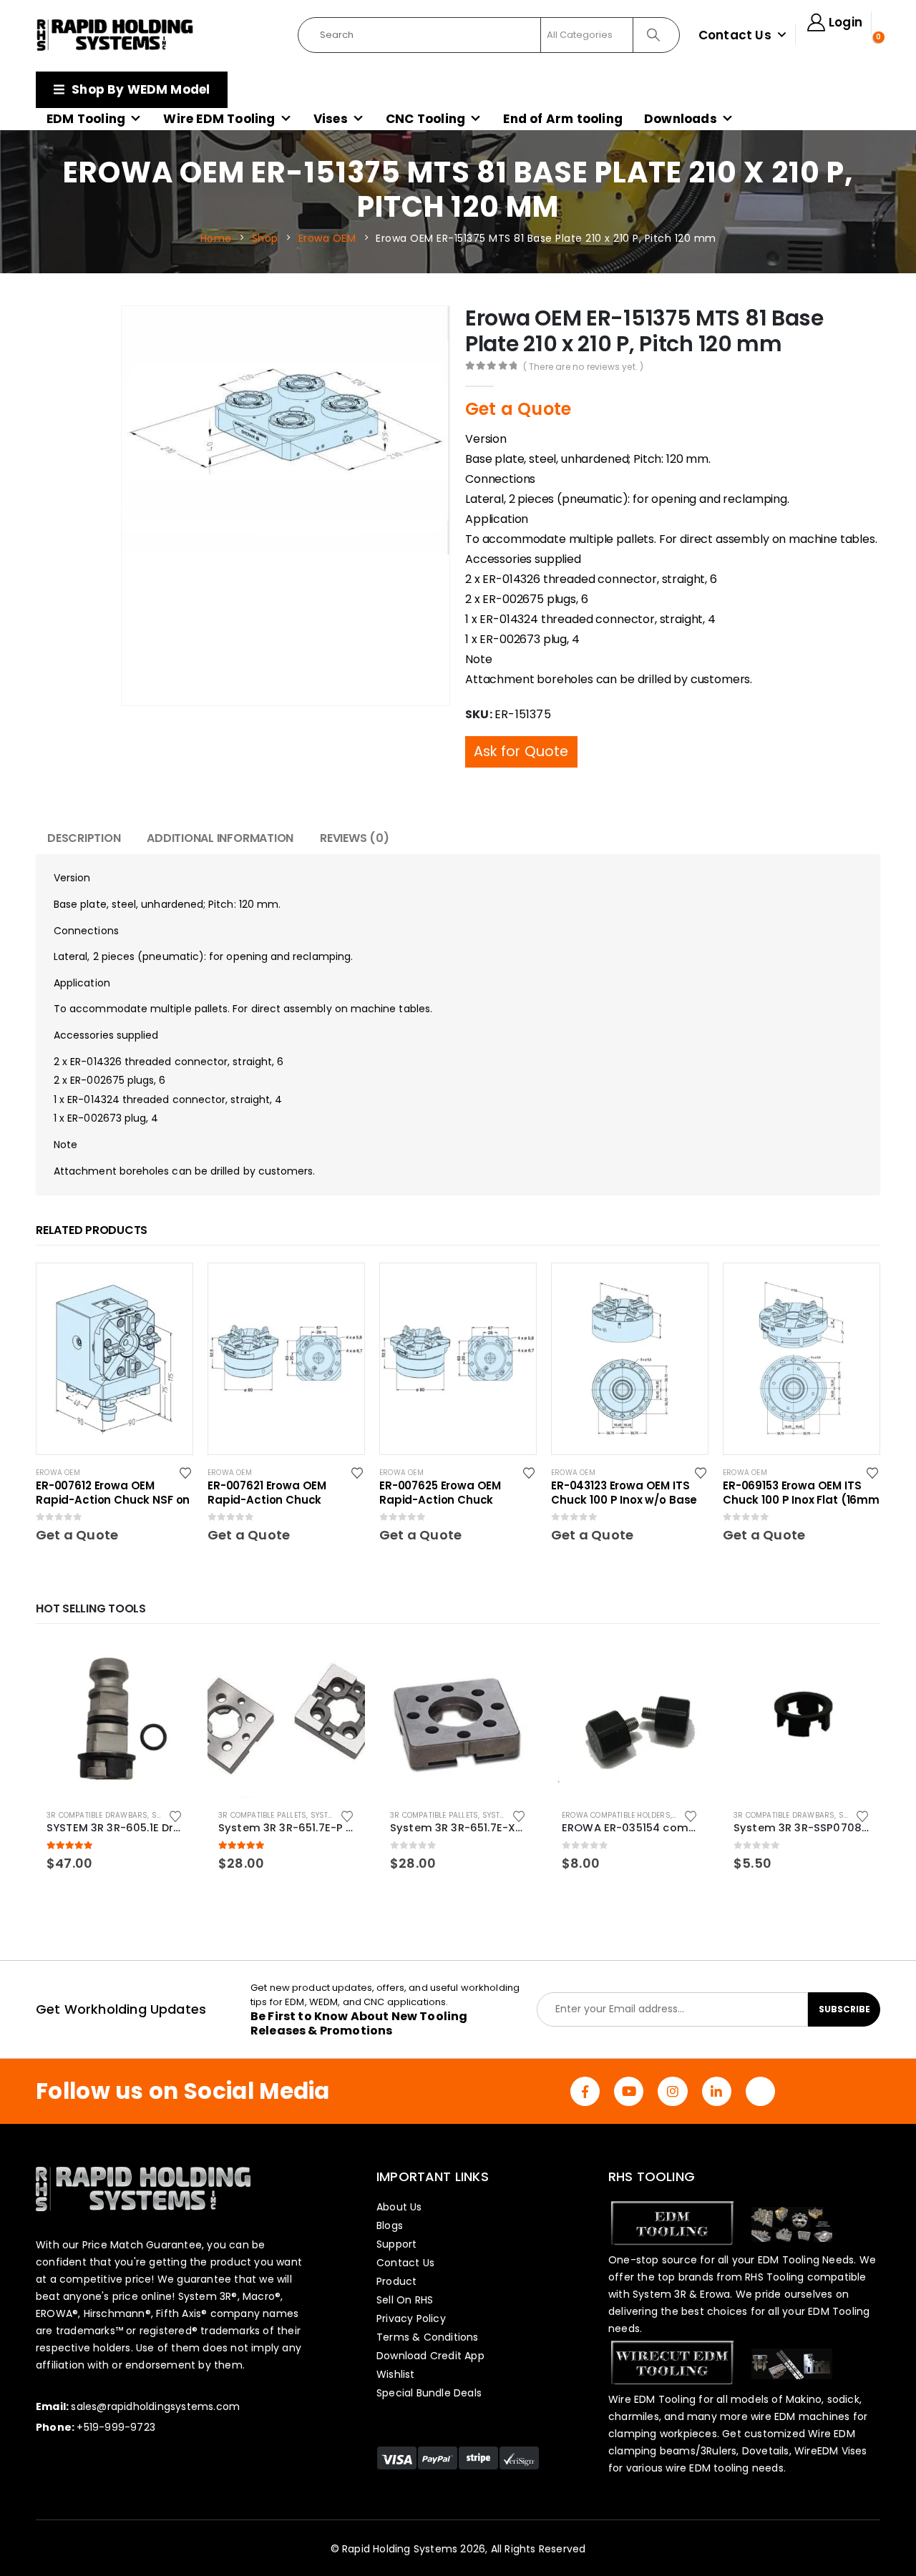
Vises (331, 119)
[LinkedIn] (717, 2063)
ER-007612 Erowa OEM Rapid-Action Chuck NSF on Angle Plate (113, 1464)
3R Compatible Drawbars (97, 1787)
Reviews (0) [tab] (354, 809)
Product (396, 2253)
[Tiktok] (760, 2063)
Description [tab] (84, 809)
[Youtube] (629, 2063)
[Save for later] (186, 1444)
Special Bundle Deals (429, 2364)
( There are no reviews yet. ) (584, 367)
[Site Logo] (115, 35)
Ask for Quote (521, 723)
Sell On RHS (405, 2271)
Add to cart (170, 1636)
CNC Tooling (425, 119)
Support (396, 2215)
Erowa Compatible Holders (616, 1787)
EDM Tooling (86, 119)
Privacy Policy (411, 2290)
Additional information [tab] (220, 809)
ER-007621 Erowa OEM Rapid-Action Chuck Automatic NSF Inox (267, 1464)
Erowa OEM (58, 1444)
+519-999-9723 (116, 2399)
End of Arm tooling (563, 119)
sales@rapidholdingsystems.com (155, 2378)
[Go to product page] (114, 1691)
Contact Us (735, 35)
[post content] (114, 1330)
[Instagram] (672, 2063)
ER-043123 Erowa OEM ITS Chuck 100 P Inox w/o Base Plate (624, 1464)
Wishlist (396, 2346)
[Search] (655, 35)
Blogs (390, 2197)
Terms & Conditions (428, 2308)
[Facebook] (585, 2063)
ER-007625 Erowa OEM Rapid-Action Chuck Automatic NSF (440, 1464)
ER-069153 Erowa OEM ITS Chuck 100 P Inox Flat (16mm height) (801, 1464)
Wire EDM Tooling (219, 119)
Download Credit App (430, 2327)
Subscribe (844, 1980)
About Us (399, 2178)
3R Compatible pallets (262, 1787)
